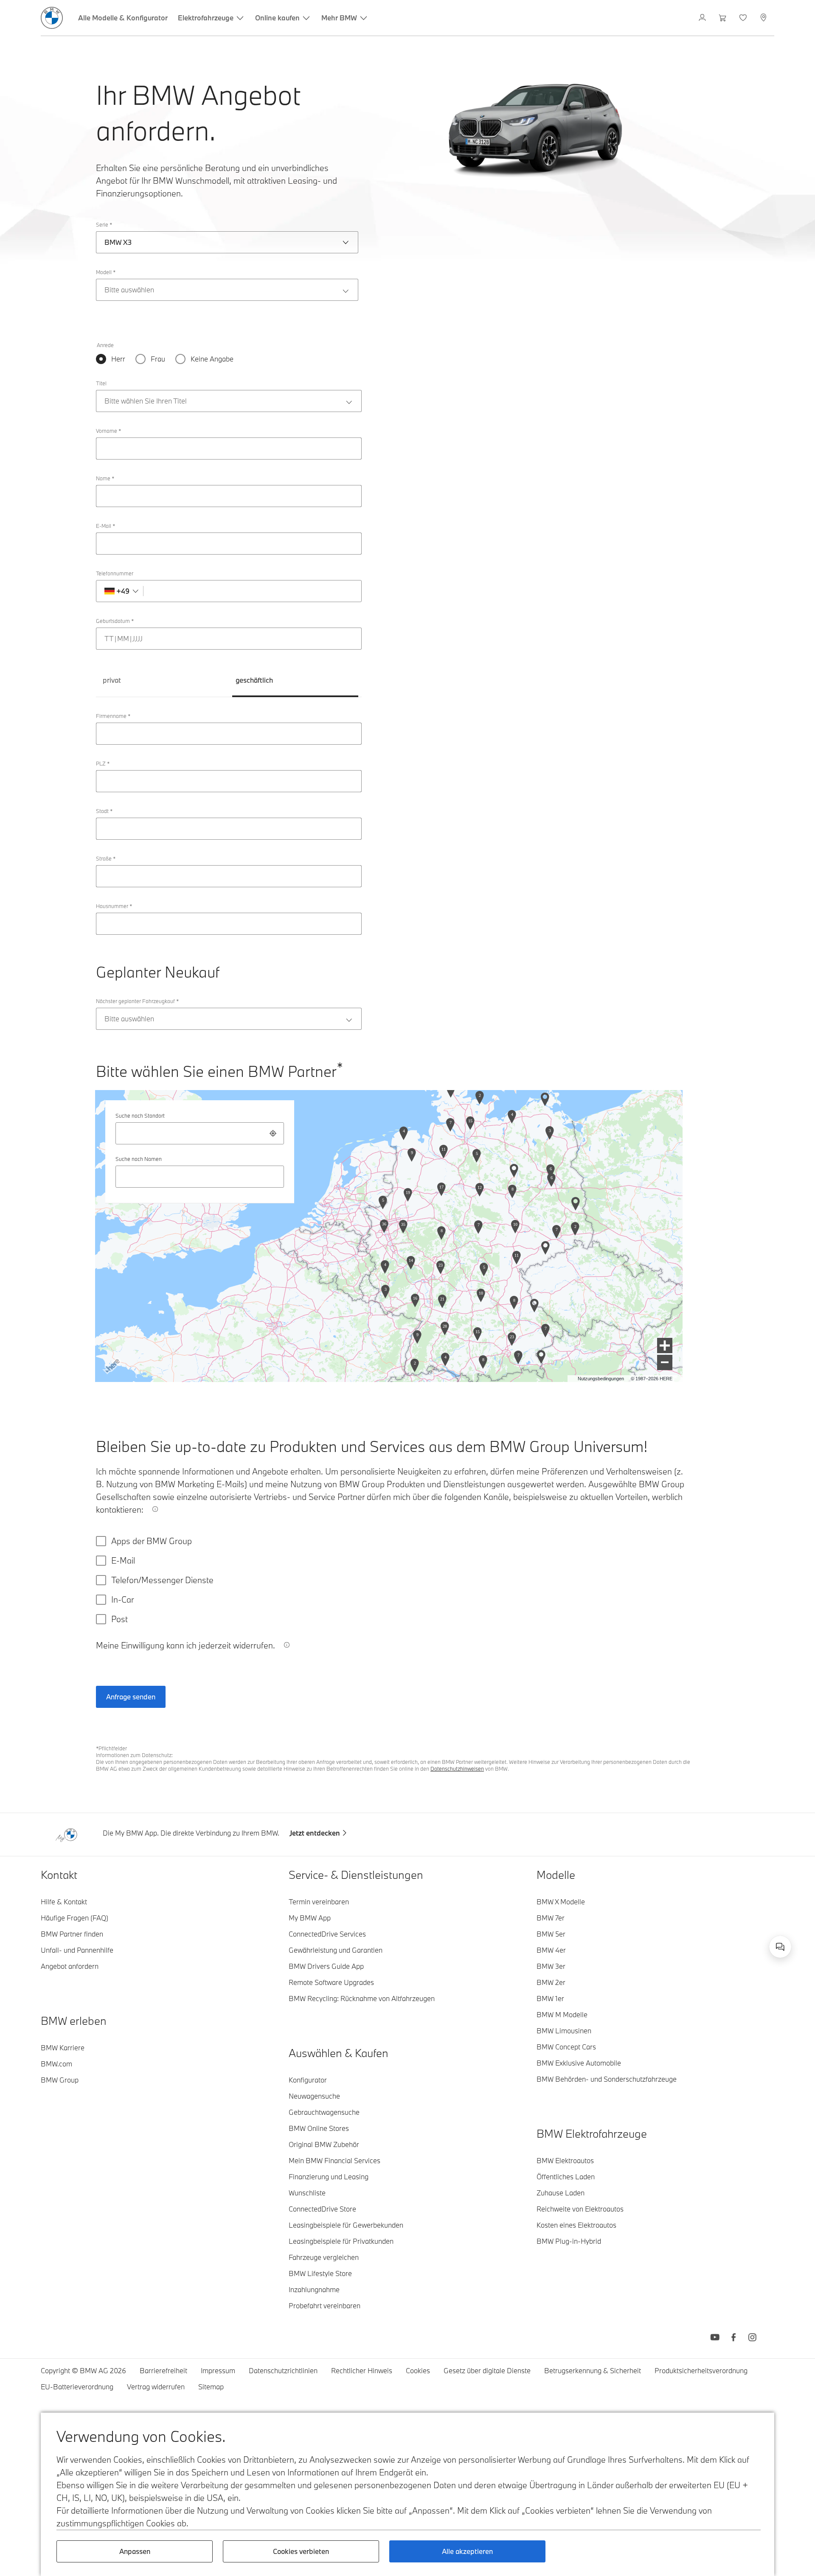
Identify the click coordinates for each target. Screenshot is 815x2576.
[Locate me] (273, 1133)
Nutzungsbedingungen (601, 1379)
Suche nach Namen (139, 1159)
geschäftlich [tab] (254, 680)
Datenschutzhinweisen (457, 1769)
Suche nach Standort (140, 1116)
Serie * (104, 224)
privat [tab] (112, 680)
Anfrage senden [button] (131, 1697)
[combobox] (200, 1133)
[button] (665, 1345)
